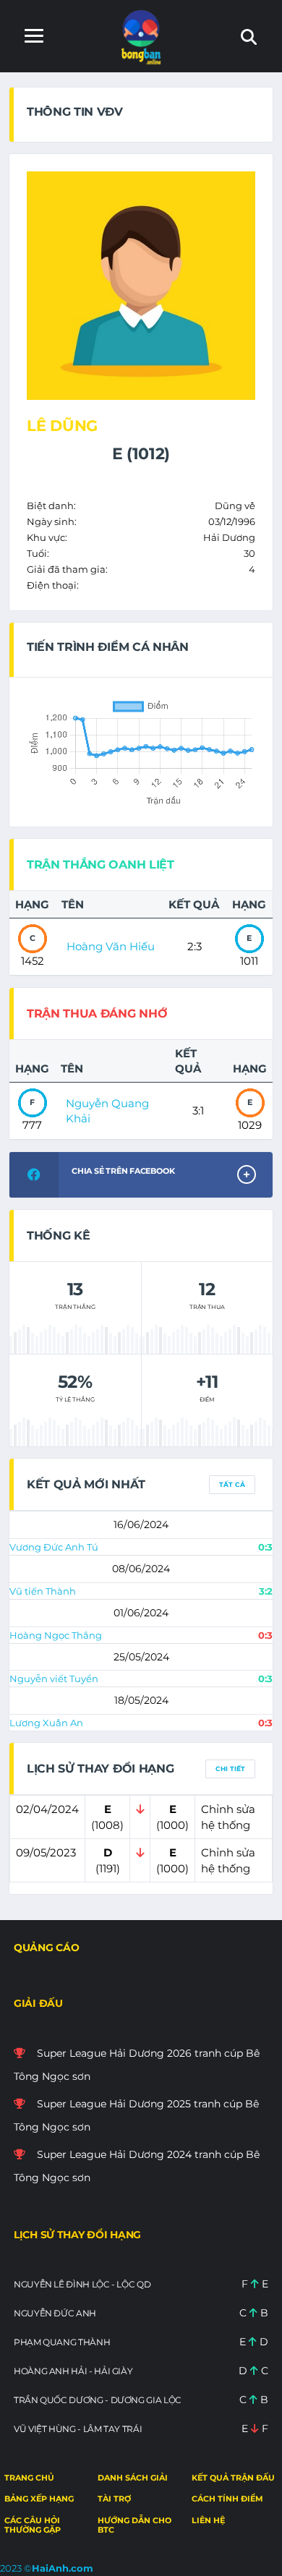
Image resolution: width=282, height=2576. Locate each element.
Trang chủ (29, 2478)
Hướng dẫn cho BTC (134, 2525)
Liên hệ (208, 2520)
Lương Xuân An (46, 1723)
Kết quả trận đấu (233, 2478)
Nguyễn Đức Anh (55, 2313)
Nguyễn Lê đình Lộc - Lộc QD (82, 2284)
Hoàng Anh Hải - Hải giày (73, 2371)
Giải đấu (38, 2003)
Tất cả (232, 1484)
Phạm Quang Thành (62, 2342)
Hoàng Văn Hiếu (111, 946)
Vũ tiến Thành (43, 1591)
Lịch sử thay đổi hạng (77, 2235)
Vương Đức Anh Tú (54, 1547)
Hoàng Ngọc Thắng (56, 1635)
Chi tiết (230, 1769)
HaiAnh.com (63, 2568)
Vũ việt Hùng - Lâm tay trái (78, 2429)
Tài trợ (114, 2499)
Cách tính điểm (227, 2499)
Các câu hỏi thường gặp (33, 2525)
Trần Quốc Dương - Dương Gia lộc (98, 2400)
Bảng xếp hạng (39, 2499)
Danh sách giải (133, 2478)
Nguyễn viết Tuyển (54, 1679)
